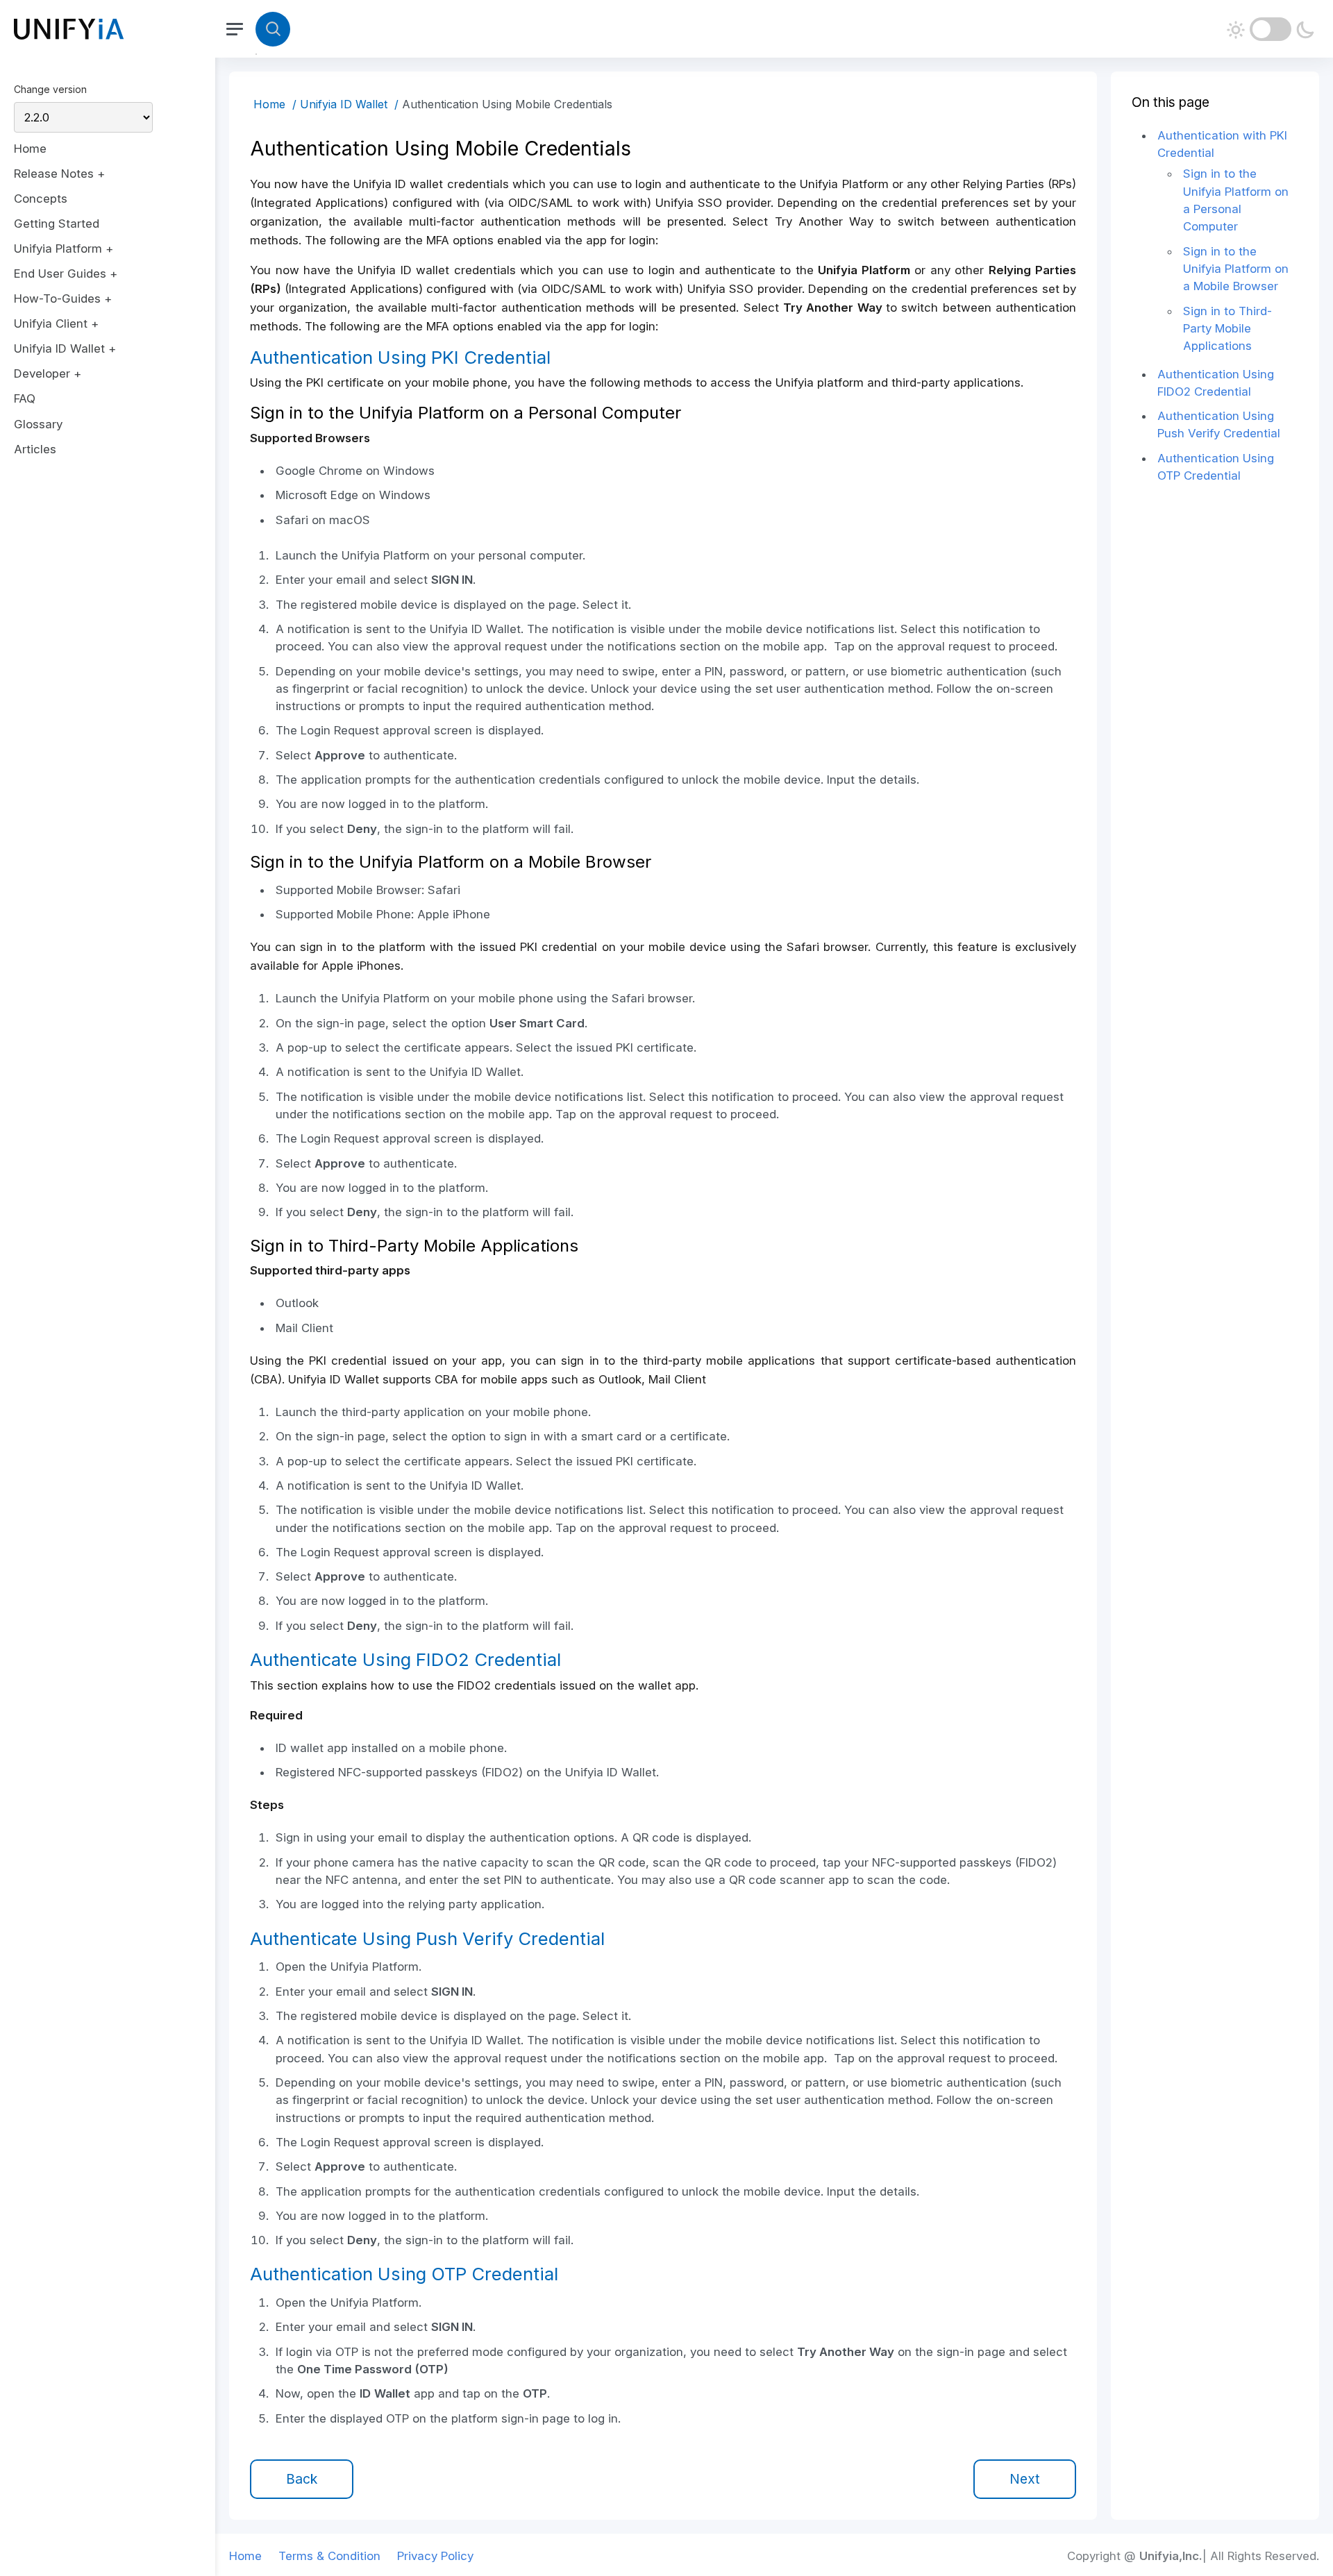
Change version (50, 89)
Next (1025, 2479)
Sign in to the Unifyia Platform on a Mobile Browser (1236, 269)
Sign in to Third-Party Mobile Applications (1227, 329)
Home (269, 104)
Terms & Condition (329, 2556)
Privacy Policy (435, 2556)
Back (302, 2479)
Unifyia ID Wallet (344, 104)
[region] (108, 1288)
